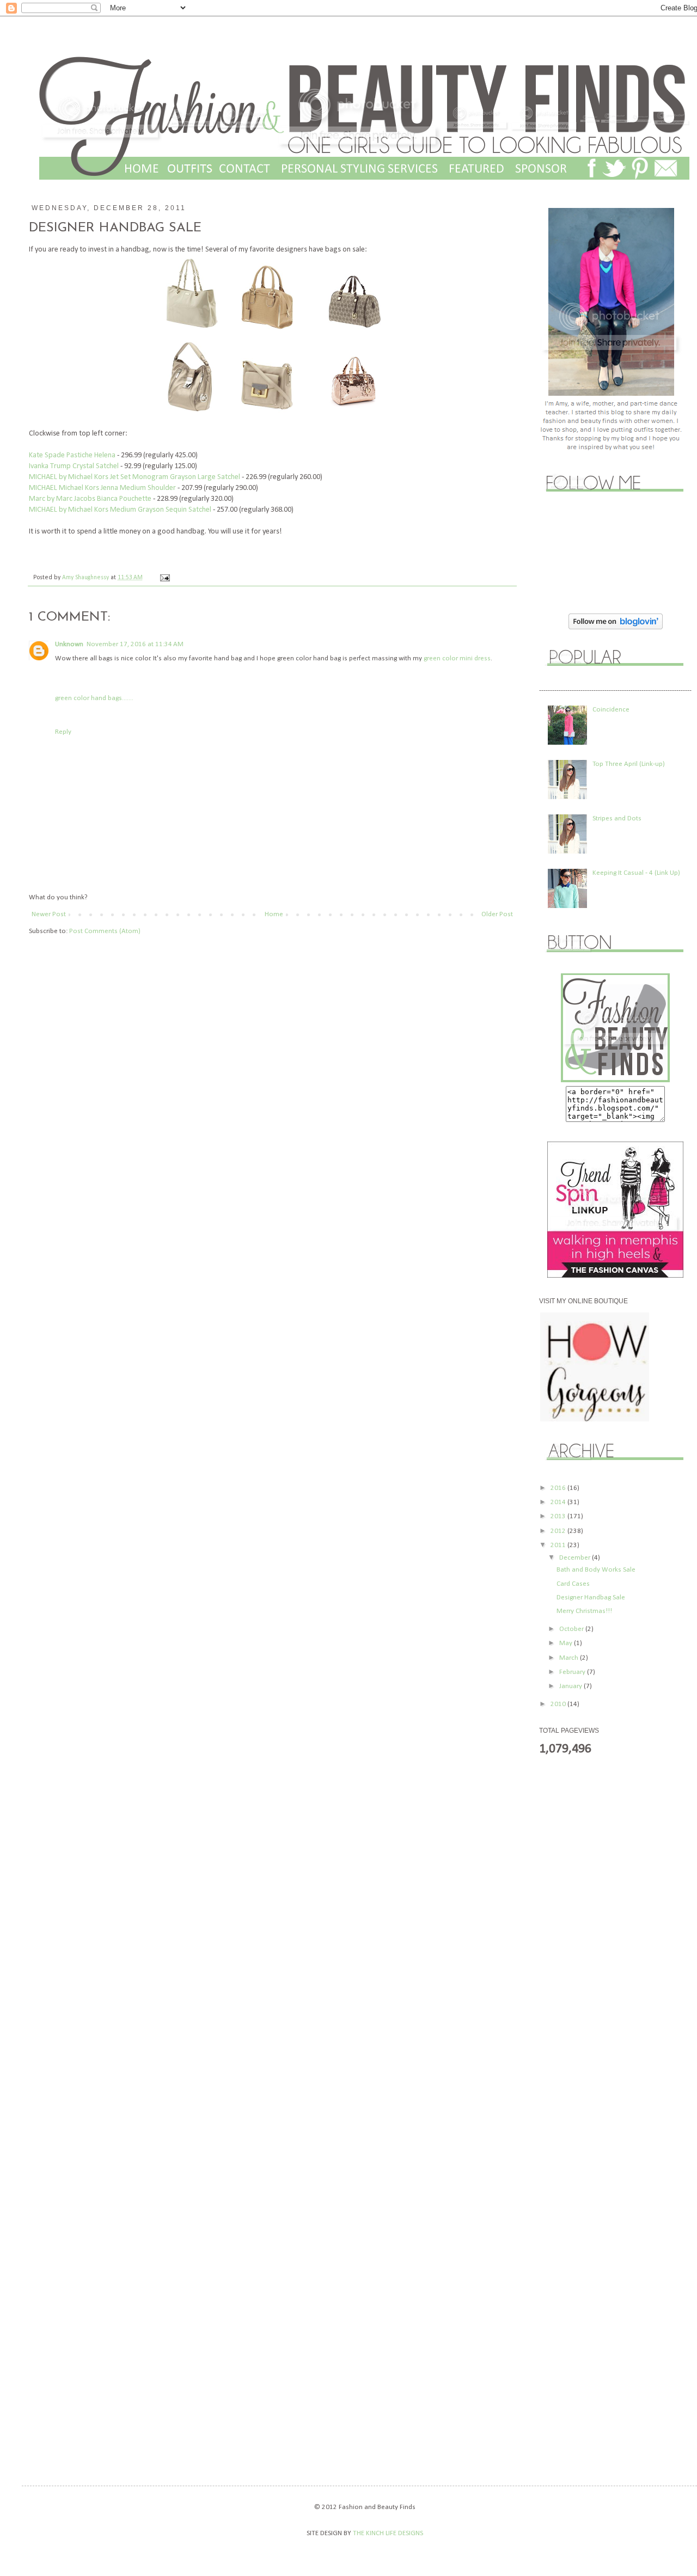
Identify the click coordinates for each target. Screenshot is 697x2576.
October (572, 1629)
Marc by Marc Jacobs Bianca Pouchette (90, 499)
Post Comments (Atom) (105, 931)
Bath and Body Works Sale (596, 1570)
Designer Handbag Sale (591, 1597)
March (570, 1658)
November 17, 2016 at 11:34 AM (135, 644)
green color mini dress (457, 658)
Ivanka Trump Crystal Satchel (74, 466)
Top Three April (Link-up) (629, 764)
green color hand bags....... (94, 698)
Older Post (497, 914)
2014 (559, 1502)
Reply (63, 732)
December (576, 1558)
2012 (559, 1531)
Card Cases (573, 1584)
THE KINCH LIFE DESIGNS (387, 2533)
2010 (559, 1704)
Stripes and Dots (617, 818)
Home (274, 914)
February (573, 1672)
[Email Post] (163, 578)
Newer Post (49, 914)
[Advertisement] (583, 1937)
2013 (559, 1516)
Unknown (69, 644)
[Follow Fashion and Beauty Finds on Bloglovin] (616, 627)
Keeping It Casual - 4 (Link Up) (636, 873)
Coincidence (611, 710)
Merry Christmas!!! (584, 1611)
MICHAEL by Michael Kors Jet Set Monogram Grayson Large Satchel (135, 477)
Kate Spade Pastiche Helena (72, 455)
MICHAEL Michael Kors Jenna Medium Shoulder (102, 488)
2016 (559, 1488)
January (571, 1686)
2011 (559, 1545)
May (567, 1643)
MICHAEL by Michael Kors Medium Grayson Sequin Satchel (120, 510)
